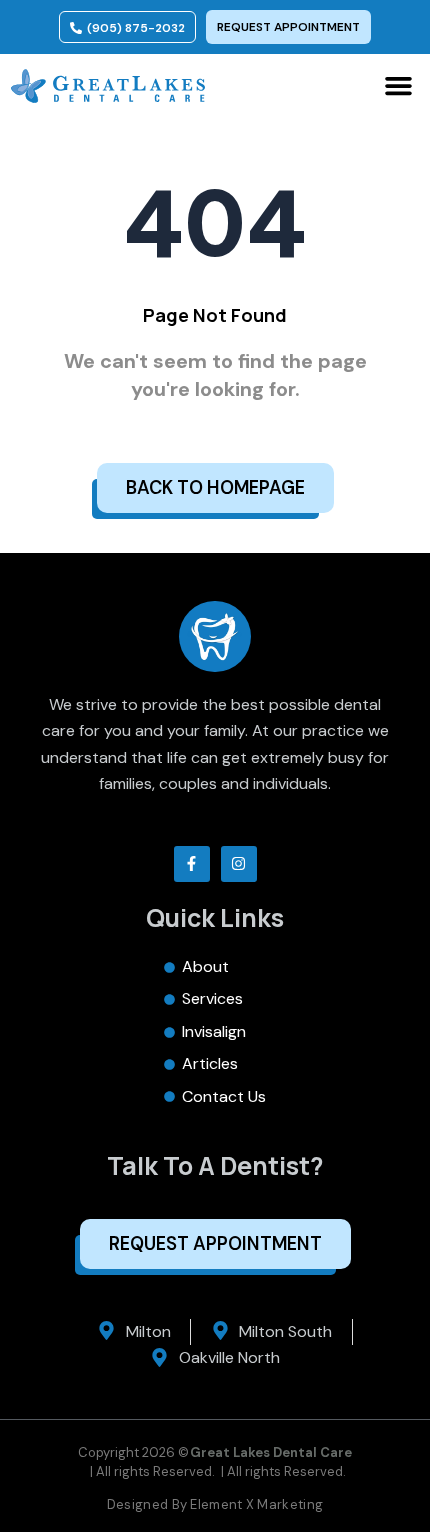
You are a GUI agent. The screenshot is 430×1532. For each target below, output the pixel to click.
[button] (399, 86)
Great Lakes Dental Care (271, 1452)
